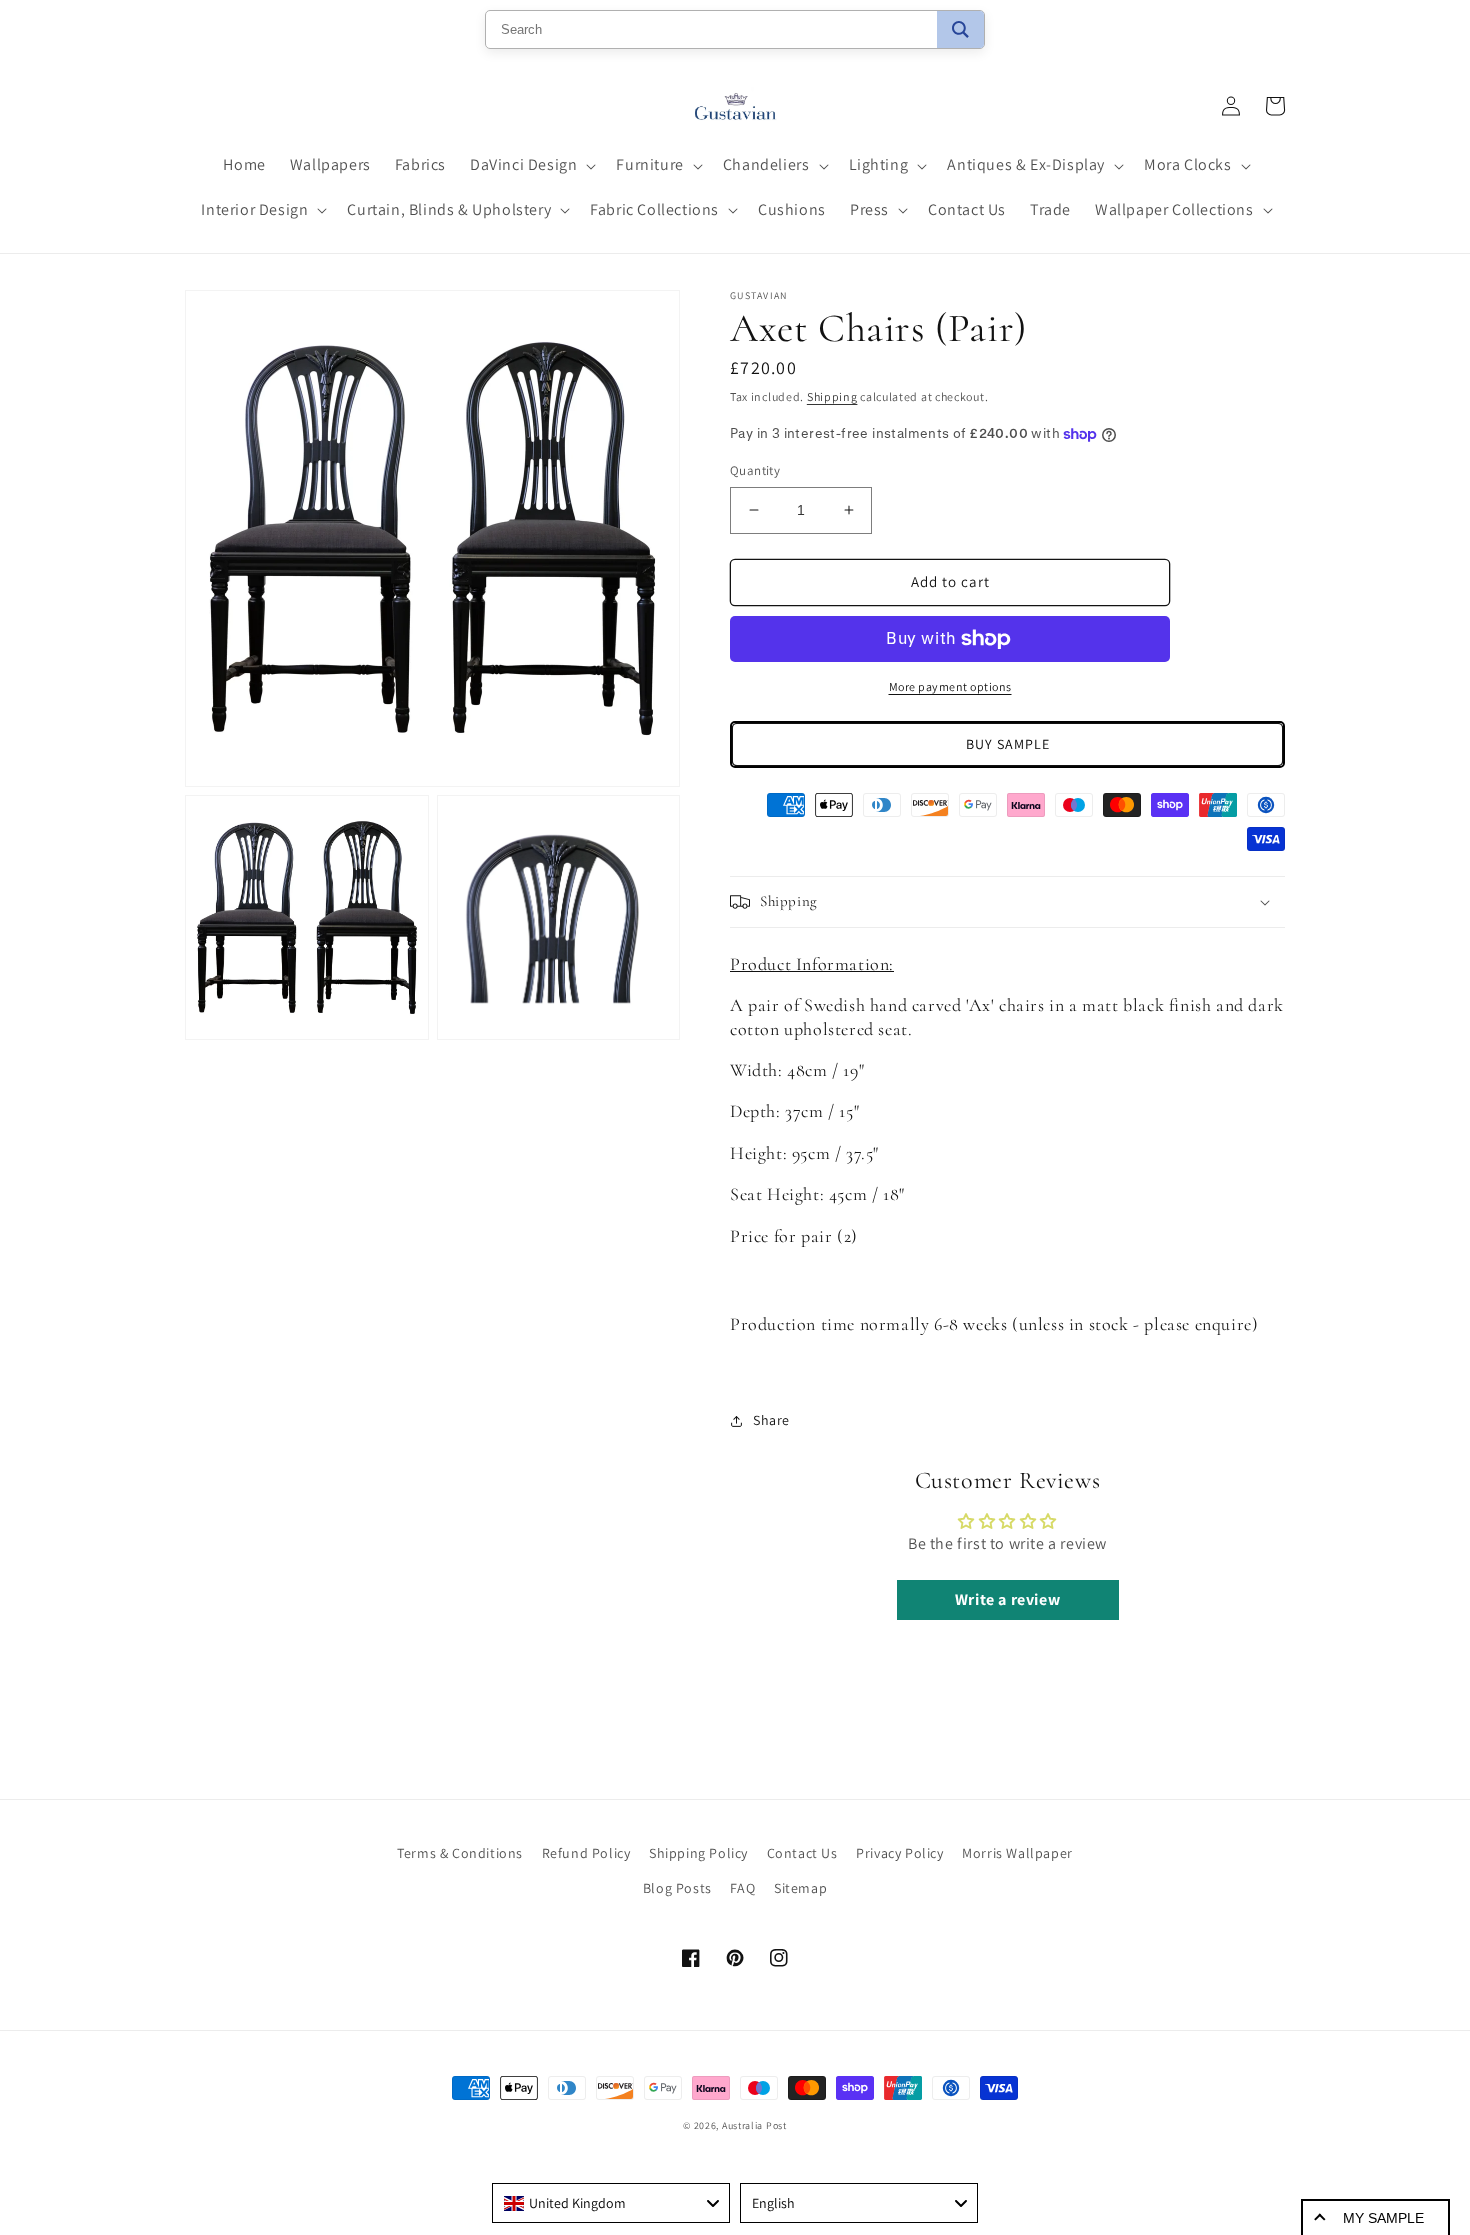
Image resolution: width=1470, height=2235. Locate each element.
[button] (531, 165)
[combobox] (611, 2203)
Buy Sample (1008, 744)
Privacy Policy (899, 1853)
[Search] (960, 29)
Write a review (1007, 1599)
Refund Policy (586, 1853)
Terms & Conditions (460, 1853)
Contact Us (802, 1853)
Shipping (832, 396)
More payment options (950, 686)
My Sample (1383, 2218)
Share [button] (771, 1420)
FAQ (742, 1888)
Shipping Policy (698, 1853)
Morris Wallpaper (1017, 1853)
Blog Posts (677, 1888)
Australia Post (754, 2125)
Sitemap (800, 1888)
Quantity (755, 470)
